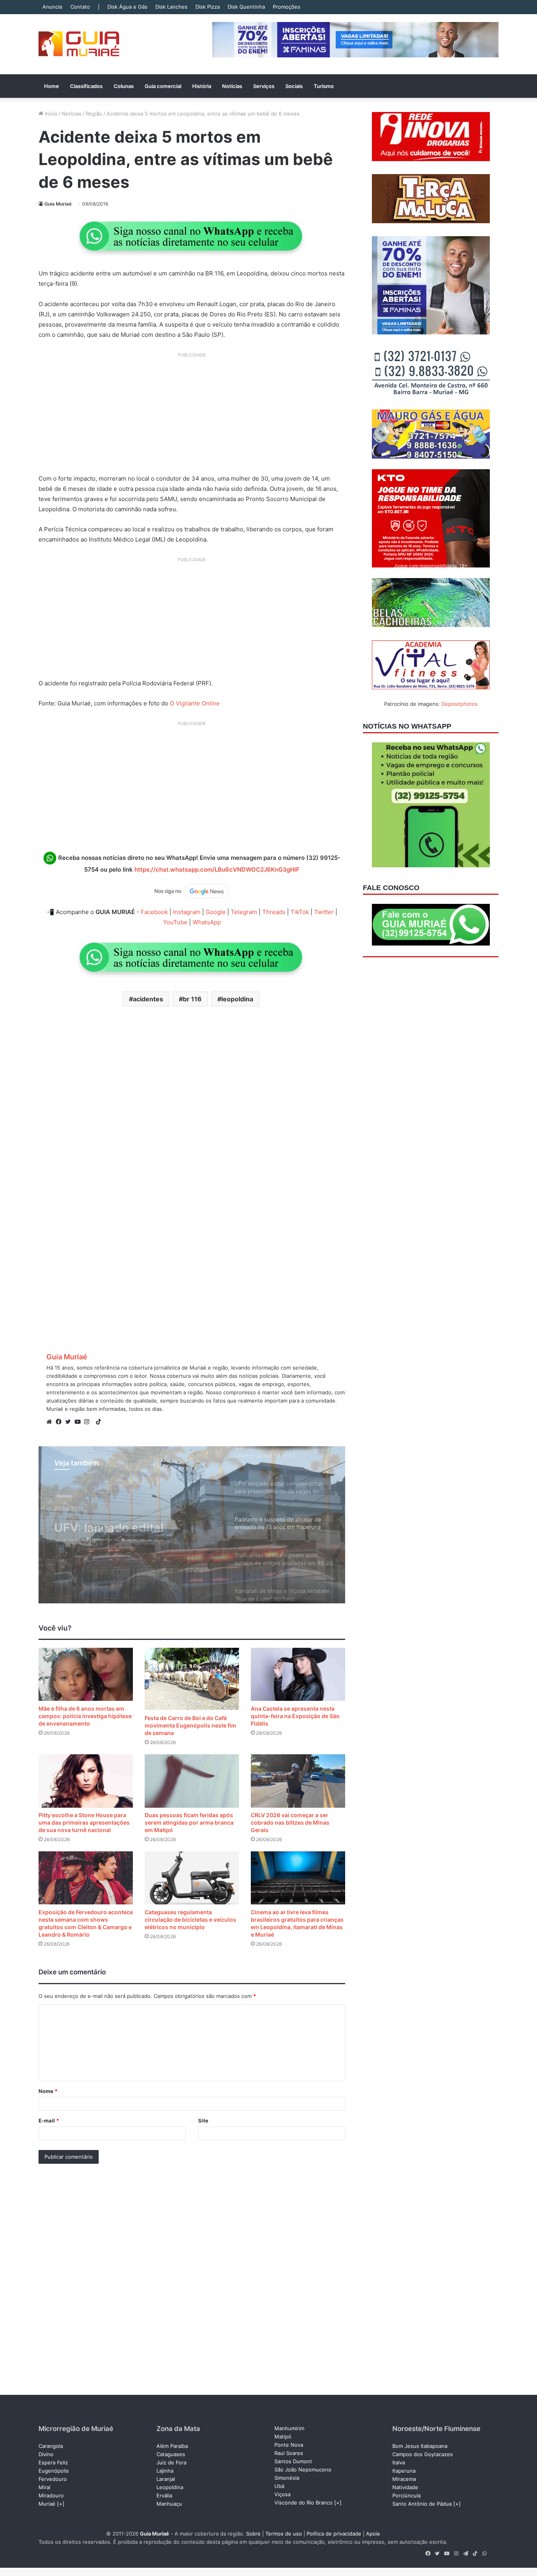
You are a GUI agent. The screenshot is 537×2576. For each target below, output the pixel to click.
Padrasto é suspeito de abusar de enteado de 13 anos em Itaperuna (124, 1526)
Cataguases (171, 2454)
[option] (192, 1525)
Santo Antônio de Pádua (422, 2504)
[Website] (51, 1422)
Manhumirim (289, 2428)
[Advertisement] (192, 416)
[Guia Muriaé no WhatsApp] (192, 236)
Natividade (405, 2487)
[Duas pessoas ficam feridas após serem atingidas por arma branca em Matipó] (192, 1781)
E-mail (49, 2121)
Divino (46, 2454)
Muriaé (47, 2504)
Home (51, 86)
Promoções (287, 7)
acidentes (148, 999)
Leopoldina (170, 2487)
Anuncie (52, 7)
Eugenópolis (54, 2471)
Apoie (373, 2534)
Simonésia (287, 2478)
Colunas (124, 86)
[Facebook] (61, 1422)
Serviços (264, 86)
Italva (399, 2462)
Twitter (324, 912)
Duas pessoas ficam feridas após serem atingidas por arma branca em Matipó (189, 1822)
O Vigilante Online (195, 703)
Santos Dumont (293, 2461)
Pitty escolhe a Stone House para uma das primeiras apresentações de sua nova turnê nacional (84, 1822)
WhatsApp (207, 922)
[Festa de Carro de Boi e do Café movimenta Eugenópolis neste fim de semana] (192, 1679)
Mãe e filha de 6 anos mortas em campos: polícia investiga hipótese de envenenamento (85, 1716)
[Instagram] (89, 1422)
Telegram (244, 912)
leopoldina (237, 999)
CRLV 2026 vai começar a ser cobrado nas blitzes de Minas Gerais (290, 1822)
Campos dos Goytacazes (423, 2454)
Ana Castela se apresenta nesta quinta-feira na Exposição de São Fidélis (295, 1716)
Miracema (404, 2479)
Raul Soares (289, 2453)
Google (216, 912)
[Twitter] (70, 1422)
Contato (80, 7)
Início (50, 114)
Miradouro (51, 2495)
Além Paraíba (172, 2446)
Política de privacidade (334, 2534)
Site (203, 2121)
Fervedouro (53, 2479)
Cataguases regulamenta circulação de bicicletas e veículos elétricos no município (190, 1920)
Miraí (44, 2487)
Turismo (324, 86)
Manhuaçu (169, 2504)
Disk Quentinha (246, 7)
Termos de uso (284, 2534)
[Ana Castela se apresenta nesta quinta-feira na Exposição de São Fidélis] (298, 1674)
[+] (61, 2504)
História (202, 86)
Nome (48, 2091)
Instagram (187, 912)
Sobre (253, 2534)
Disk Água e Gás (127, 7)
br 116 (192, 999)
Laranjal (166, 2479)
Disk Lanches (171, 7)
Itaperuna (404, 2471)
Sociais (294, 86)
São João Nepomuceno (303, 2470)
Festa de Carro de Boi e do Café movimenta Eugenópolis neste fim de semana (190, 1725)
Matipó (283, 2436)
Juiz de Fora (171, 2462)
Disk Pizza (208, 7)
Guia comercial (163, 86)
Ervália (164, 2495)
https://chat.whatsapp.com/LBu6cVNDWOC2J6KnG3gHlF (217, 869)
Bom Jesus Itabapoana (420, 2446)
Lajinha (165, 2471)
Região (94, 114)
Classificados (86, 86)
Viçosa (282, 2494)
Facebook (154, 912)
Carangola (51, 2446)
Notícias (232, 86)
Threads (274, 912)
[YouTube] (79, 1422)
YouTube (175, 922)
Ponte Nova (289, 2445)
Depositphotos (460, 704)
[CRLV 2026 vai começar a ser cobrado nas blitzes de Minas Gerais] (298, 1781)
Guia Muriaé (58, 204)
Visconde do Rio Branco (303, 2503)
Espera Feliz (53, 2462)
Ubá (279, 2486)
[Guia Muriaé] (79, 44)
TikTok (300, 912)
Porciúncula (406, 2495)
